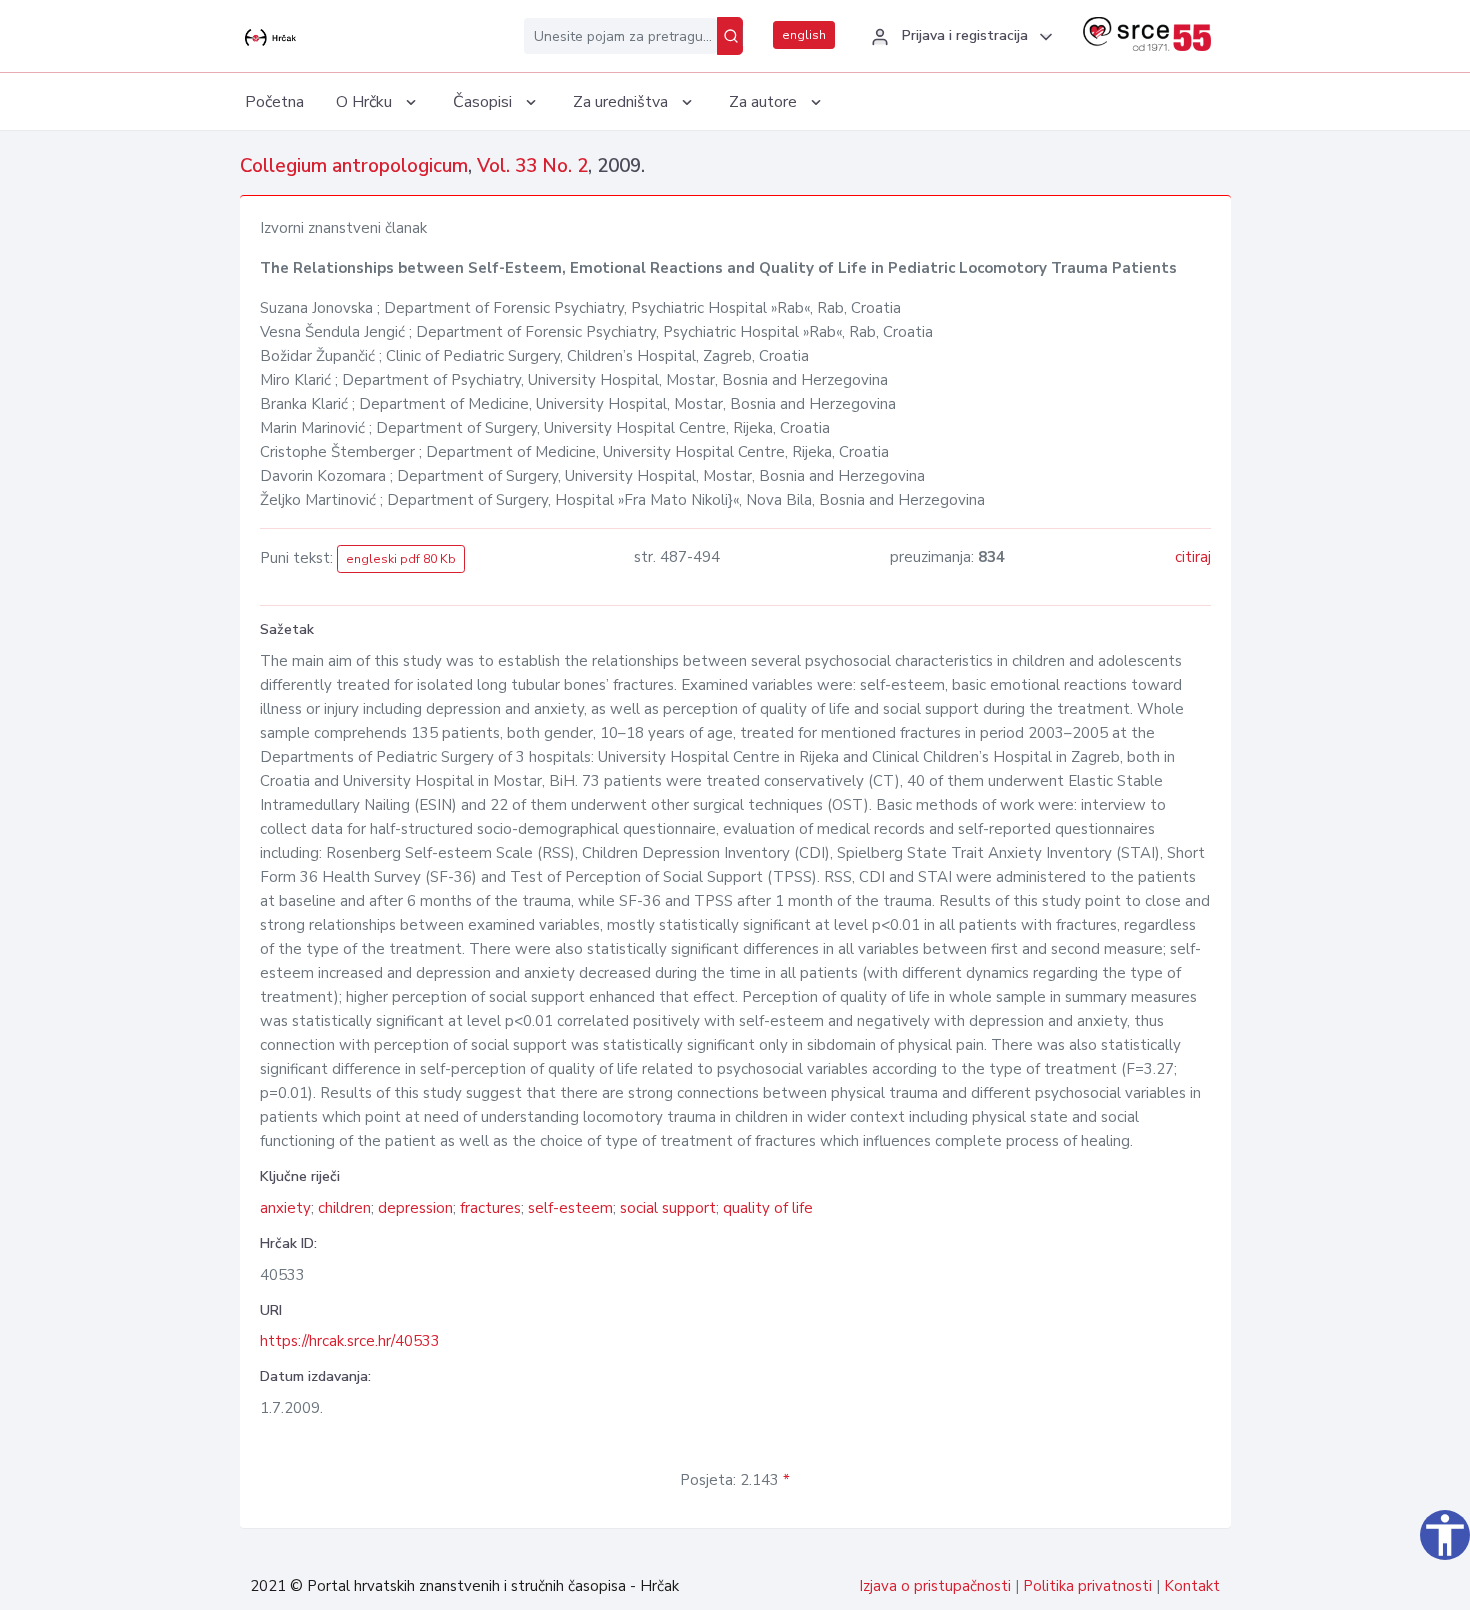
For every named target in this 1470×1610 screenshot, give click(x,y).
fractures (490, 1208)
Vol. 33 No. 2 (532, 166)
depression (415, 1208)
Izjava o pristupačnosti (935, 1586)
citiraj (1193, 557)
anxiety (285, 1208)
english (804, 35)
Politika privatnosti (1087, 1586)
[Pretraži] (730, 36)
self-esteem (570, 1208)
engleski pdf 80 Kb (401, 559)
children (344, 1208)
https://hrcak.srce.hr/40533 (350, 1341)
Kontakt (1192, 1586)
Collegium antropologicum (354, 166)
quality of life (768, 1208)
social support (668, 1208)
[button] (959, 37)
